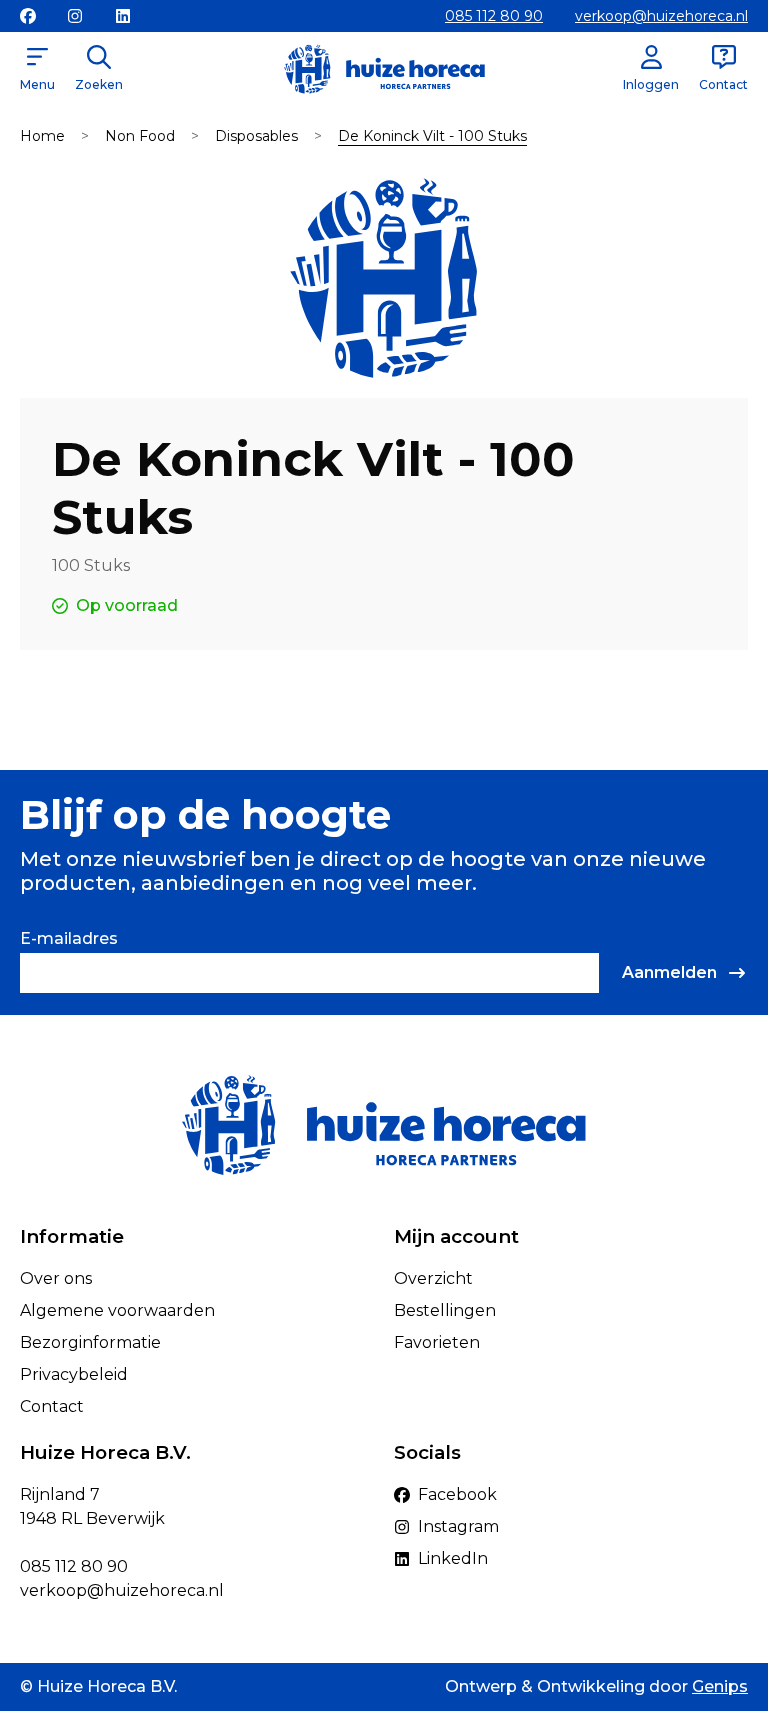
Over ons (56, 1278)
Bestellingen (445, 1310)
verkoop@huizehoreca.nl (661, 16)
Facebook (457, 1494)
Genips (720, 1686)
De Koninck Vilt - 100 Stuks (432, 136)
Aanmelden (669, 972)
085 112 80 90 (494, 16)
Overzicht (433, 1278)
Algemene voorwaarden (117, 1310)
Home (42, 136)
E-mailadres (69, 938)
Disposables (256, 136)
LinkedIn (453, 1558)
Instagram (458, 1526)
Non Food (140, 136)
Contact (52, 1406)
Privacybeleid (74, 1374)
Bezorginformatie (90, 1342)
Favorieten (437, 1342)
